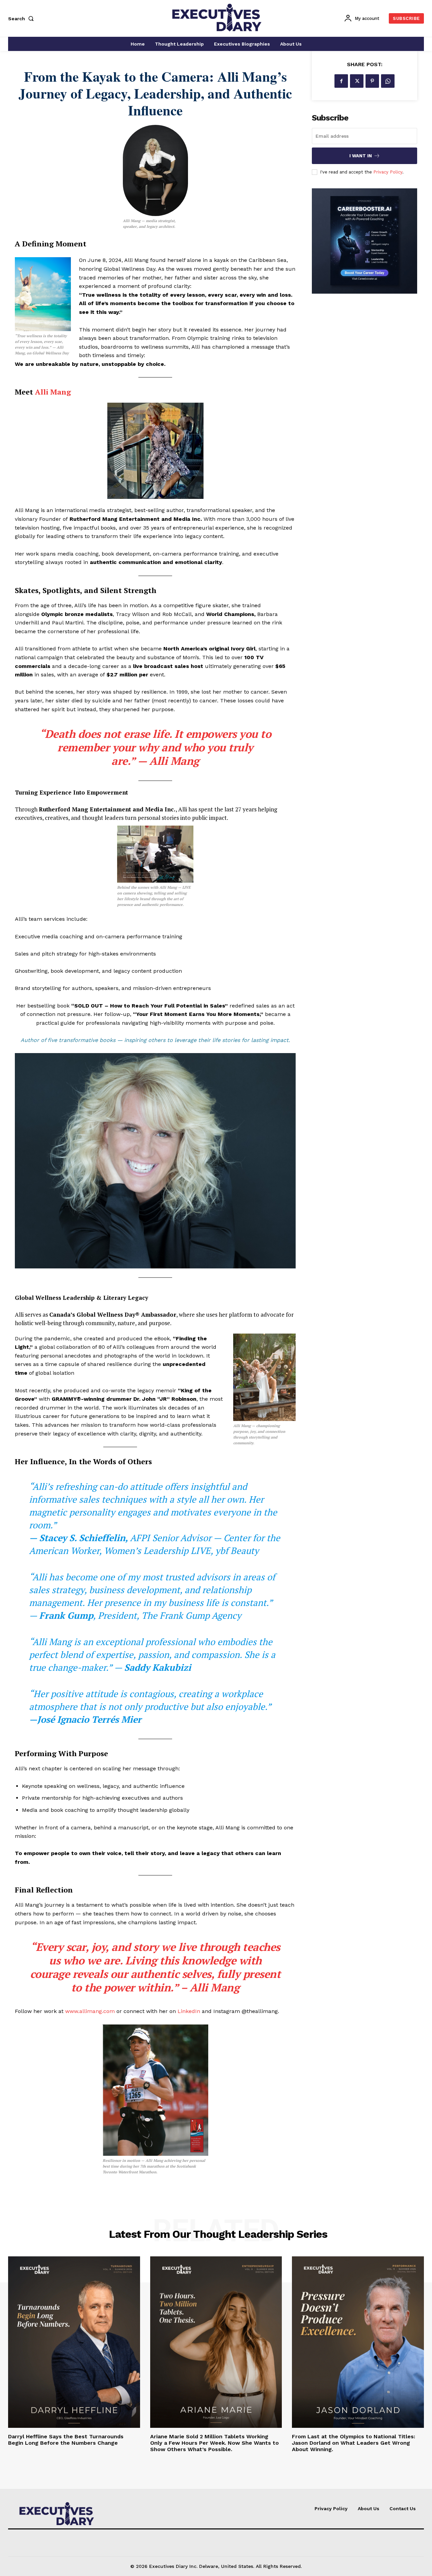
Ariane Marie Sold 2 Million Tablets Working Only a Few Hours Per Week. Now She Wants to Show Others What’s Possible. (214, 2443)
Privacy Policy (388, 172)
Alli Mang (53, 392)
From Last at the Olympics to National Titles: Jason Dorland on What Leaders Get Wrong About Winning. (354, 2443)
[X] (357, 81)
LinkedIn (190, 2011)
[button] (22, 19)
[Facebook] (341, 81)
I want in (361, 156)
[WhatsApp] (388, 81)
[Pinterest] (372, 81)
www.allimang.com (90, 2011)
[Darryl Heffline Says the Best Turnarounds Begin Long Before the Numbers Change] (74, 2342)
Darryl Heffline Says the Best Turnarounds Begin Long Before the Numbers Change (66, 2440)
